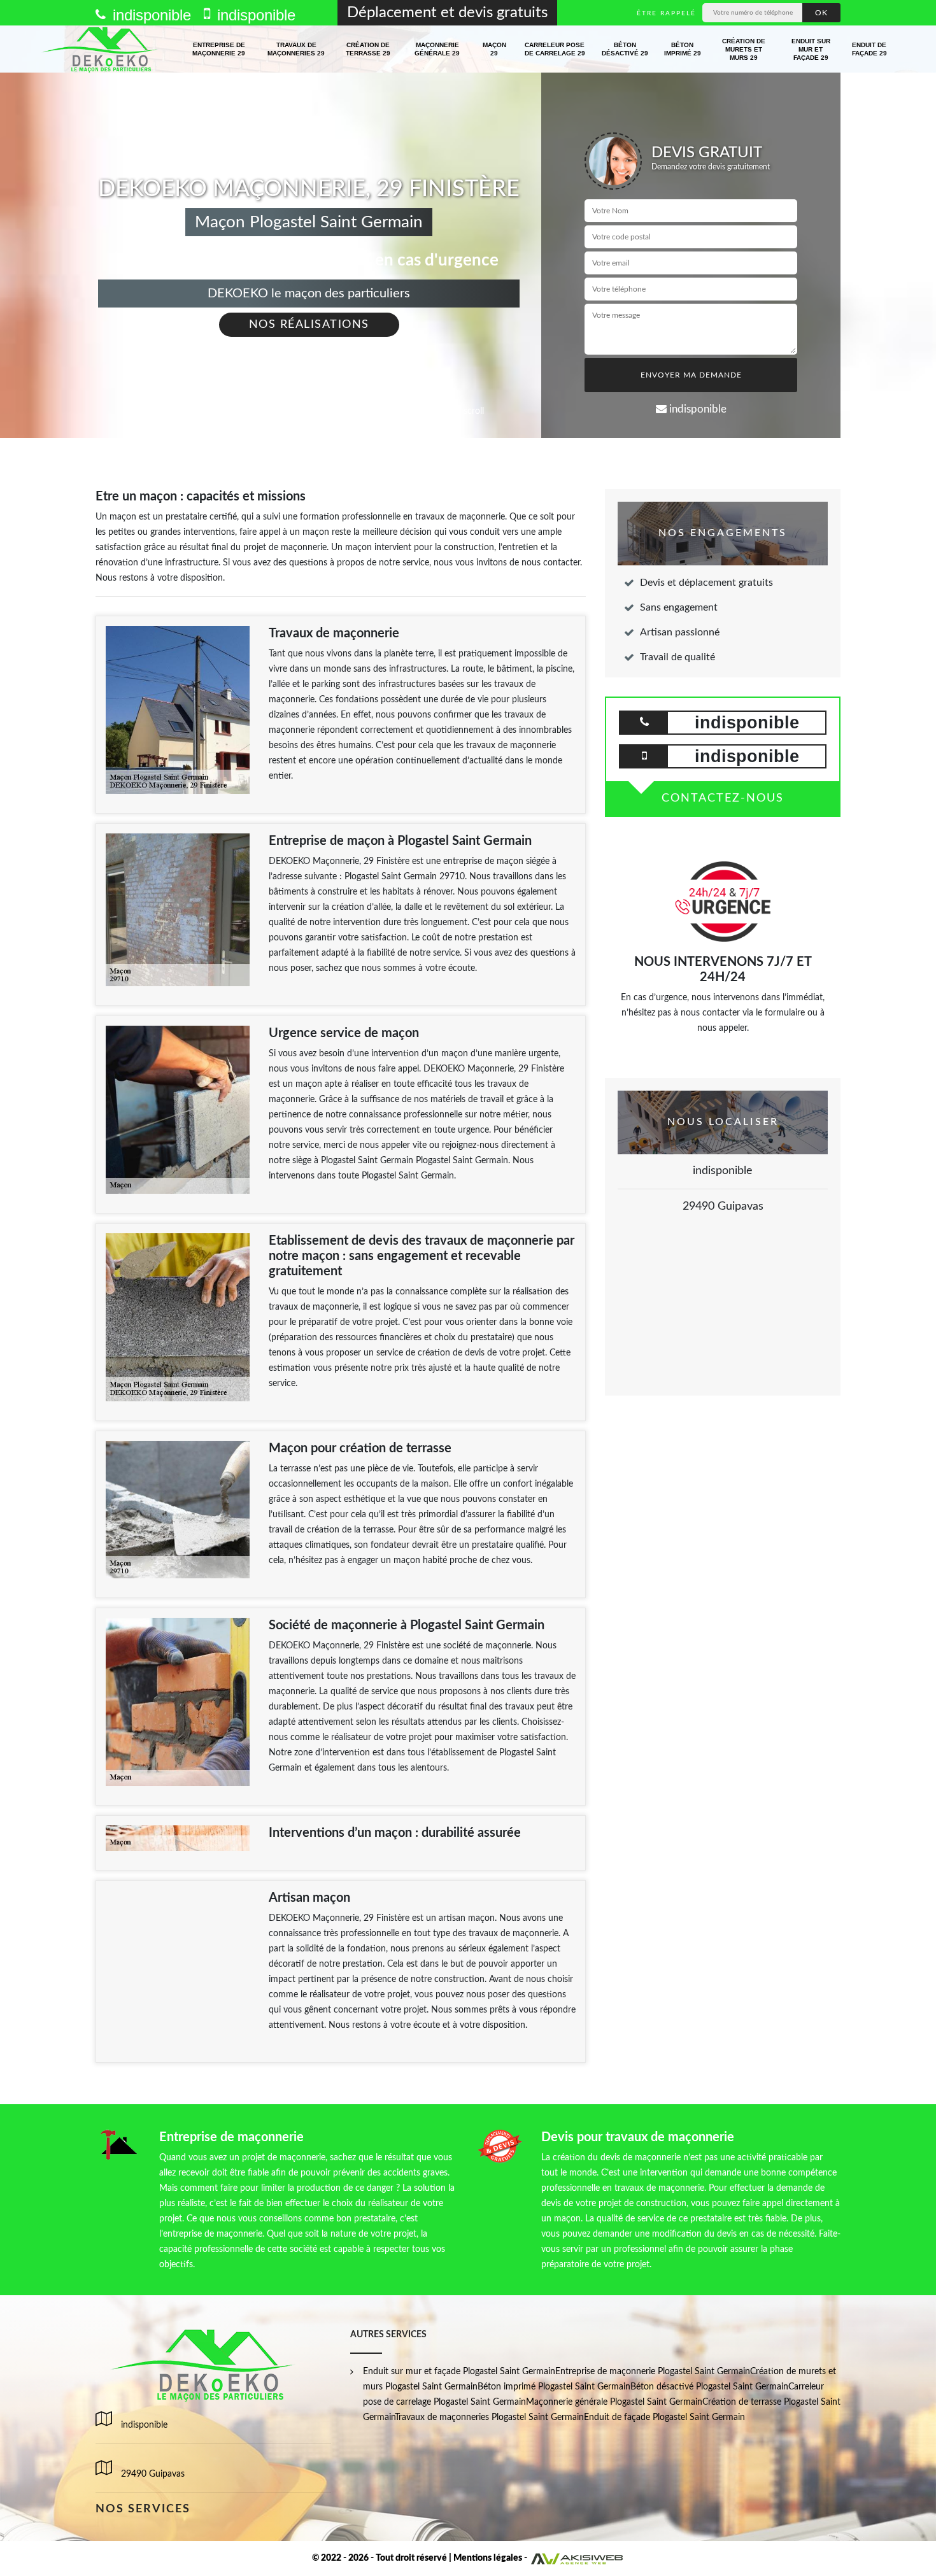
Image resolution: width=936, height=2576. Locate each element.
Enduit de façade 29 (869, 49)
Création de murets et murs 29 (744, 49)
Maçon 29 (494, 49)
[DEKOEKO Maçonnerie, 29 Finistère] (101, 49)
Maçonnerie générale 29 (437, 49)
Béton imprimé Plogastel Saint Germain (554, 2387)
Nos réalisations (309, 325)
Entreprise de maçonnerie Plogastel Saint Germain (653, 2372)
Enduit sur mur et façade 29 (811, 49)
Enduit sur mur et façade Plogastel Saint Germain (459, 2372)
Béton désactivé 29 (625, 49)
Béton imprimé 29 (683, 49)
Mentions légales (488, 2558)
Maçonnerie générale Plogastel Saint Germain (614, 2402)
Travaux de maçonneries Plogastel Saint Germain (489, 2417)
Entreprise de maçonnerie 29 (219, 49)
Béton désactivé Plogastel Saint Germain (709, 2387)
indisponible (150, 15)
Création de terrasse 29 (368, 49)
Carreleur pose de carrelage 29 (555, 49)
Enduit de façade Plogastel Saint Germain (664, 2417)
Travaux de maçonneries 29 (296, 49)
